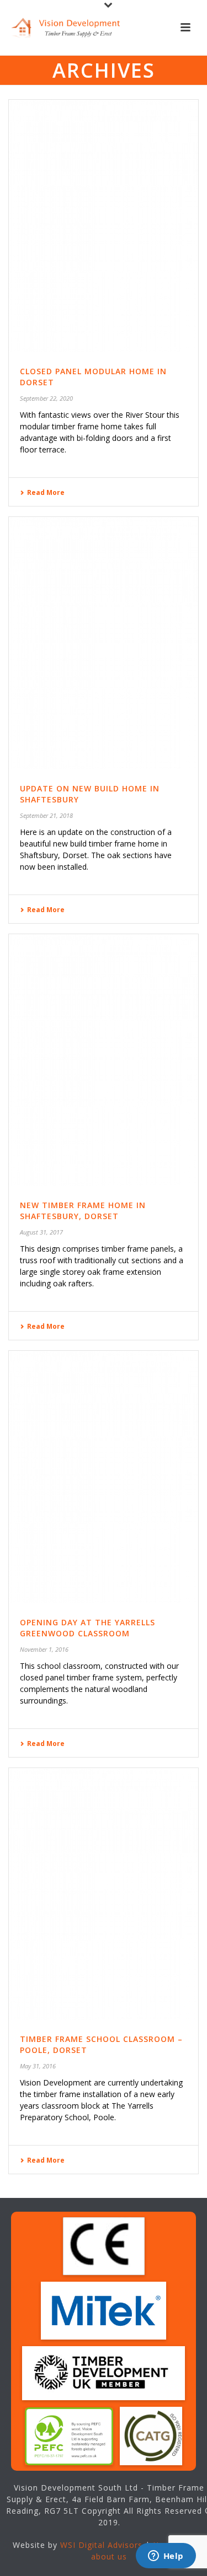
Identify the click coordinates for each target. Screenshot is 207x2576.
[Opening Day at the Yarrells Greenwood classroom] (104, 1477)
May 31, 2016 (38, 2066)
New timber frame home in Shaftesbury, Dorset (83, 1211)
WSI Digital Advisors (101, 2545)
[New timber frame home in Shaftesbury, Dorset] (104, 1060)
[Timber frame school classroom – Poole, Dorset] (104, 1894)
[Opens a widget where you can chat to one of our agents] (166, 2557)
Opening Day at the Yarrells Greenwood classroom (87, 1628)
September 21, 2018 (46, 815)
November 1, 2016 (44, 1649)
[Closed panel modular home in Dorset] (104, 226)
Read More (46, 492)
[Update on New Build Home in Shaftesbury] (104, 643)
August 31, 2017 (41, 1232)
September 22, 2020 (46, 398)
